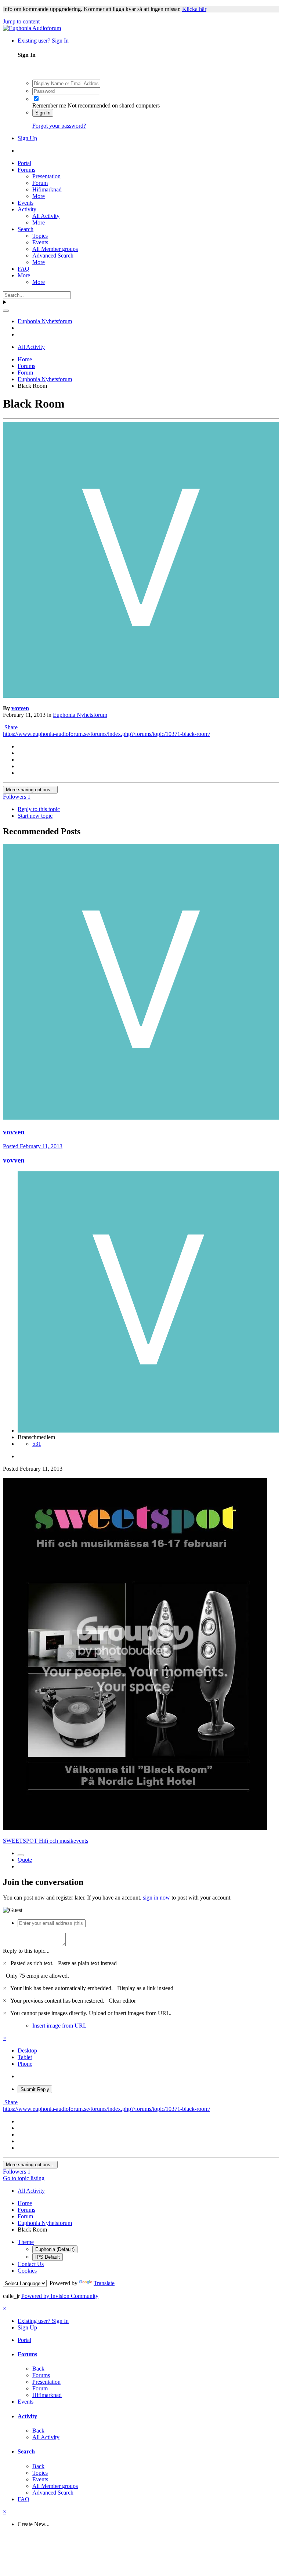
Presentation (46, 176)
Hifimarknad (47, 189)
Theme (26, 2242)
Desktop (27, 2050)
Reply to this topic (39, 809)
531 (37, 1444)
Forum (40, 183)
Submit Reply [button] (35, 2089)
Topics (40, 236)
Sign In (43, 113)
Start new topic (35, 816)
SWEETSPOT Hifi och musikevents (46, 1841)
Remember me (49, 105)
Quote (25, 1860)
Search (26, 229)
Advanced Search (53, 256)
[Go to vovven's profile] (141, 696)
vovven (20, 708)
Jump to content (21, 21)
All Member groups (55, 249)
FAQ (23, 269)
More (39, 196)
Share (10, 727)
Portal (24, 163)
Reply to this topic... (26, 1951)
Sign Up (27, 138)
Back (38, 2369)
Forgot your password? (59, 126)
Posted (33, 1146)
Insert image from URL (59, 2026)
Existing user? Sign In (45, 41)
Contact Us (31, 2264)
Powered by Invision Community (60, 2296)
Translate (104, 2283)
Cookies (27, 2271)
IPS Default (48, 2257)
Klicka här (194, 9)
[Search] (6, 311)
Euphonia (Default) (55, 2249)
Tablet (25, 2057)
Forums (26, 170)
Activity (27, 209)
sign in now (156, 1898)
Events (26, 203)
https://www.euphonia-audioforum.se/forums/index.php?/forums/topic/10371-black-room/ (106, 734)
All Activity (46, 216)
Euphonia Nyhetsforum (80, 715)
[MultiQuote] (21, 1855)
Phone (25, 2064)
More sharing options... (30, 790)
